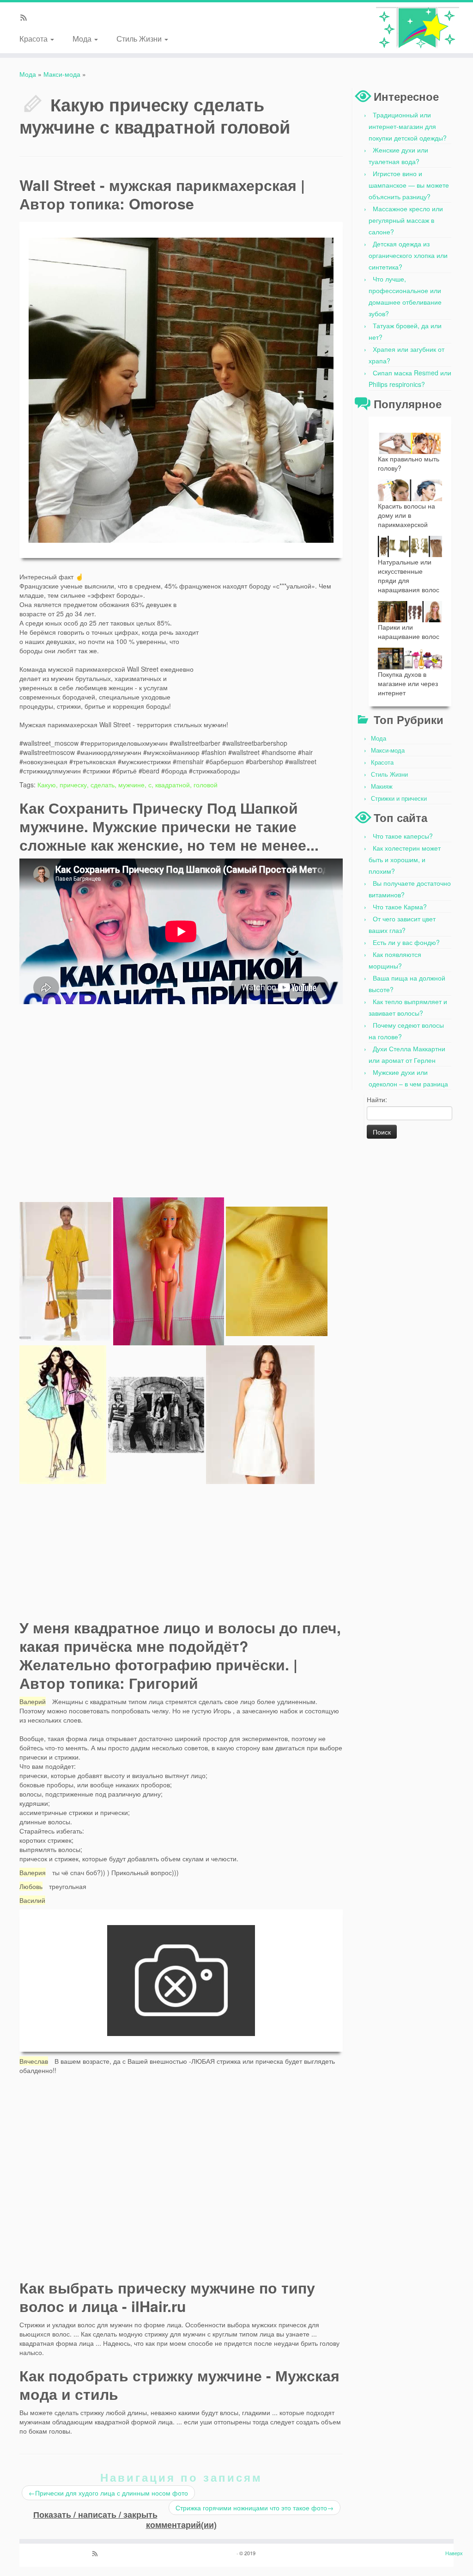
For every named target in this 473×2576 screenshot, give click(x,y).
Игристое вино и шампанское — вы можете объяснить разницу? (409, 185)
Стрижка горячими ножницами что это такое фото (255, 2508)
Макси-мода (62, 74)
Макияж (382, 786)
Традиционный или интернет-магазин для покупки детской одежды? (408, 126)
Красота (34, 38)
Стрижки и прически (399, 798)
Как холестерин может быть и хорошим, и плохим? (405, 859)
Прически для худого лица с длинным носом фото (108, 2493)
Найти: (377, 1099)
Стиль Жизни (140, 38)
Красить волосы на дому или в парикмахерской (406, 515)
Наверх (454, 2553)
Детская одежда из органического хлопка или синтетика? (408, 255)
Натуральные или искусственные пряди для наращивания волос (409, 576)
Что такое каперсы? (403, 836)
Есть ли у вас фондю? (406, 942)
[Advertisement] (273, 649)
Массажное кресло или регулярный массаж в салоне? (406, 220)
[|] (418, 28)
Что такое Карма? (400, 907)
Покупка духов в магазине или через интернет (408, 683)
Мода (83, 38)
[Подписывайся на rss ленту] (27, 18)
